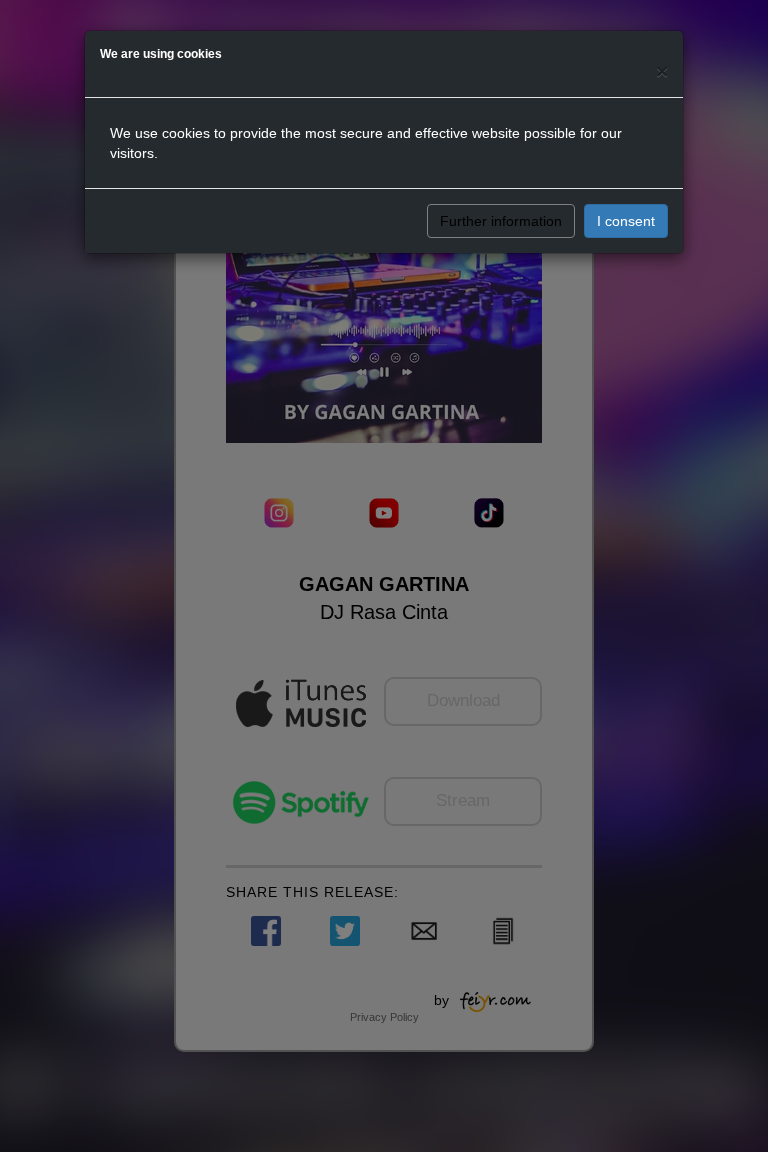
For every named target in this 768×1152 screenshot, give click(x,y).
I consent (626, 221)
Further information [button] (501, 221)
